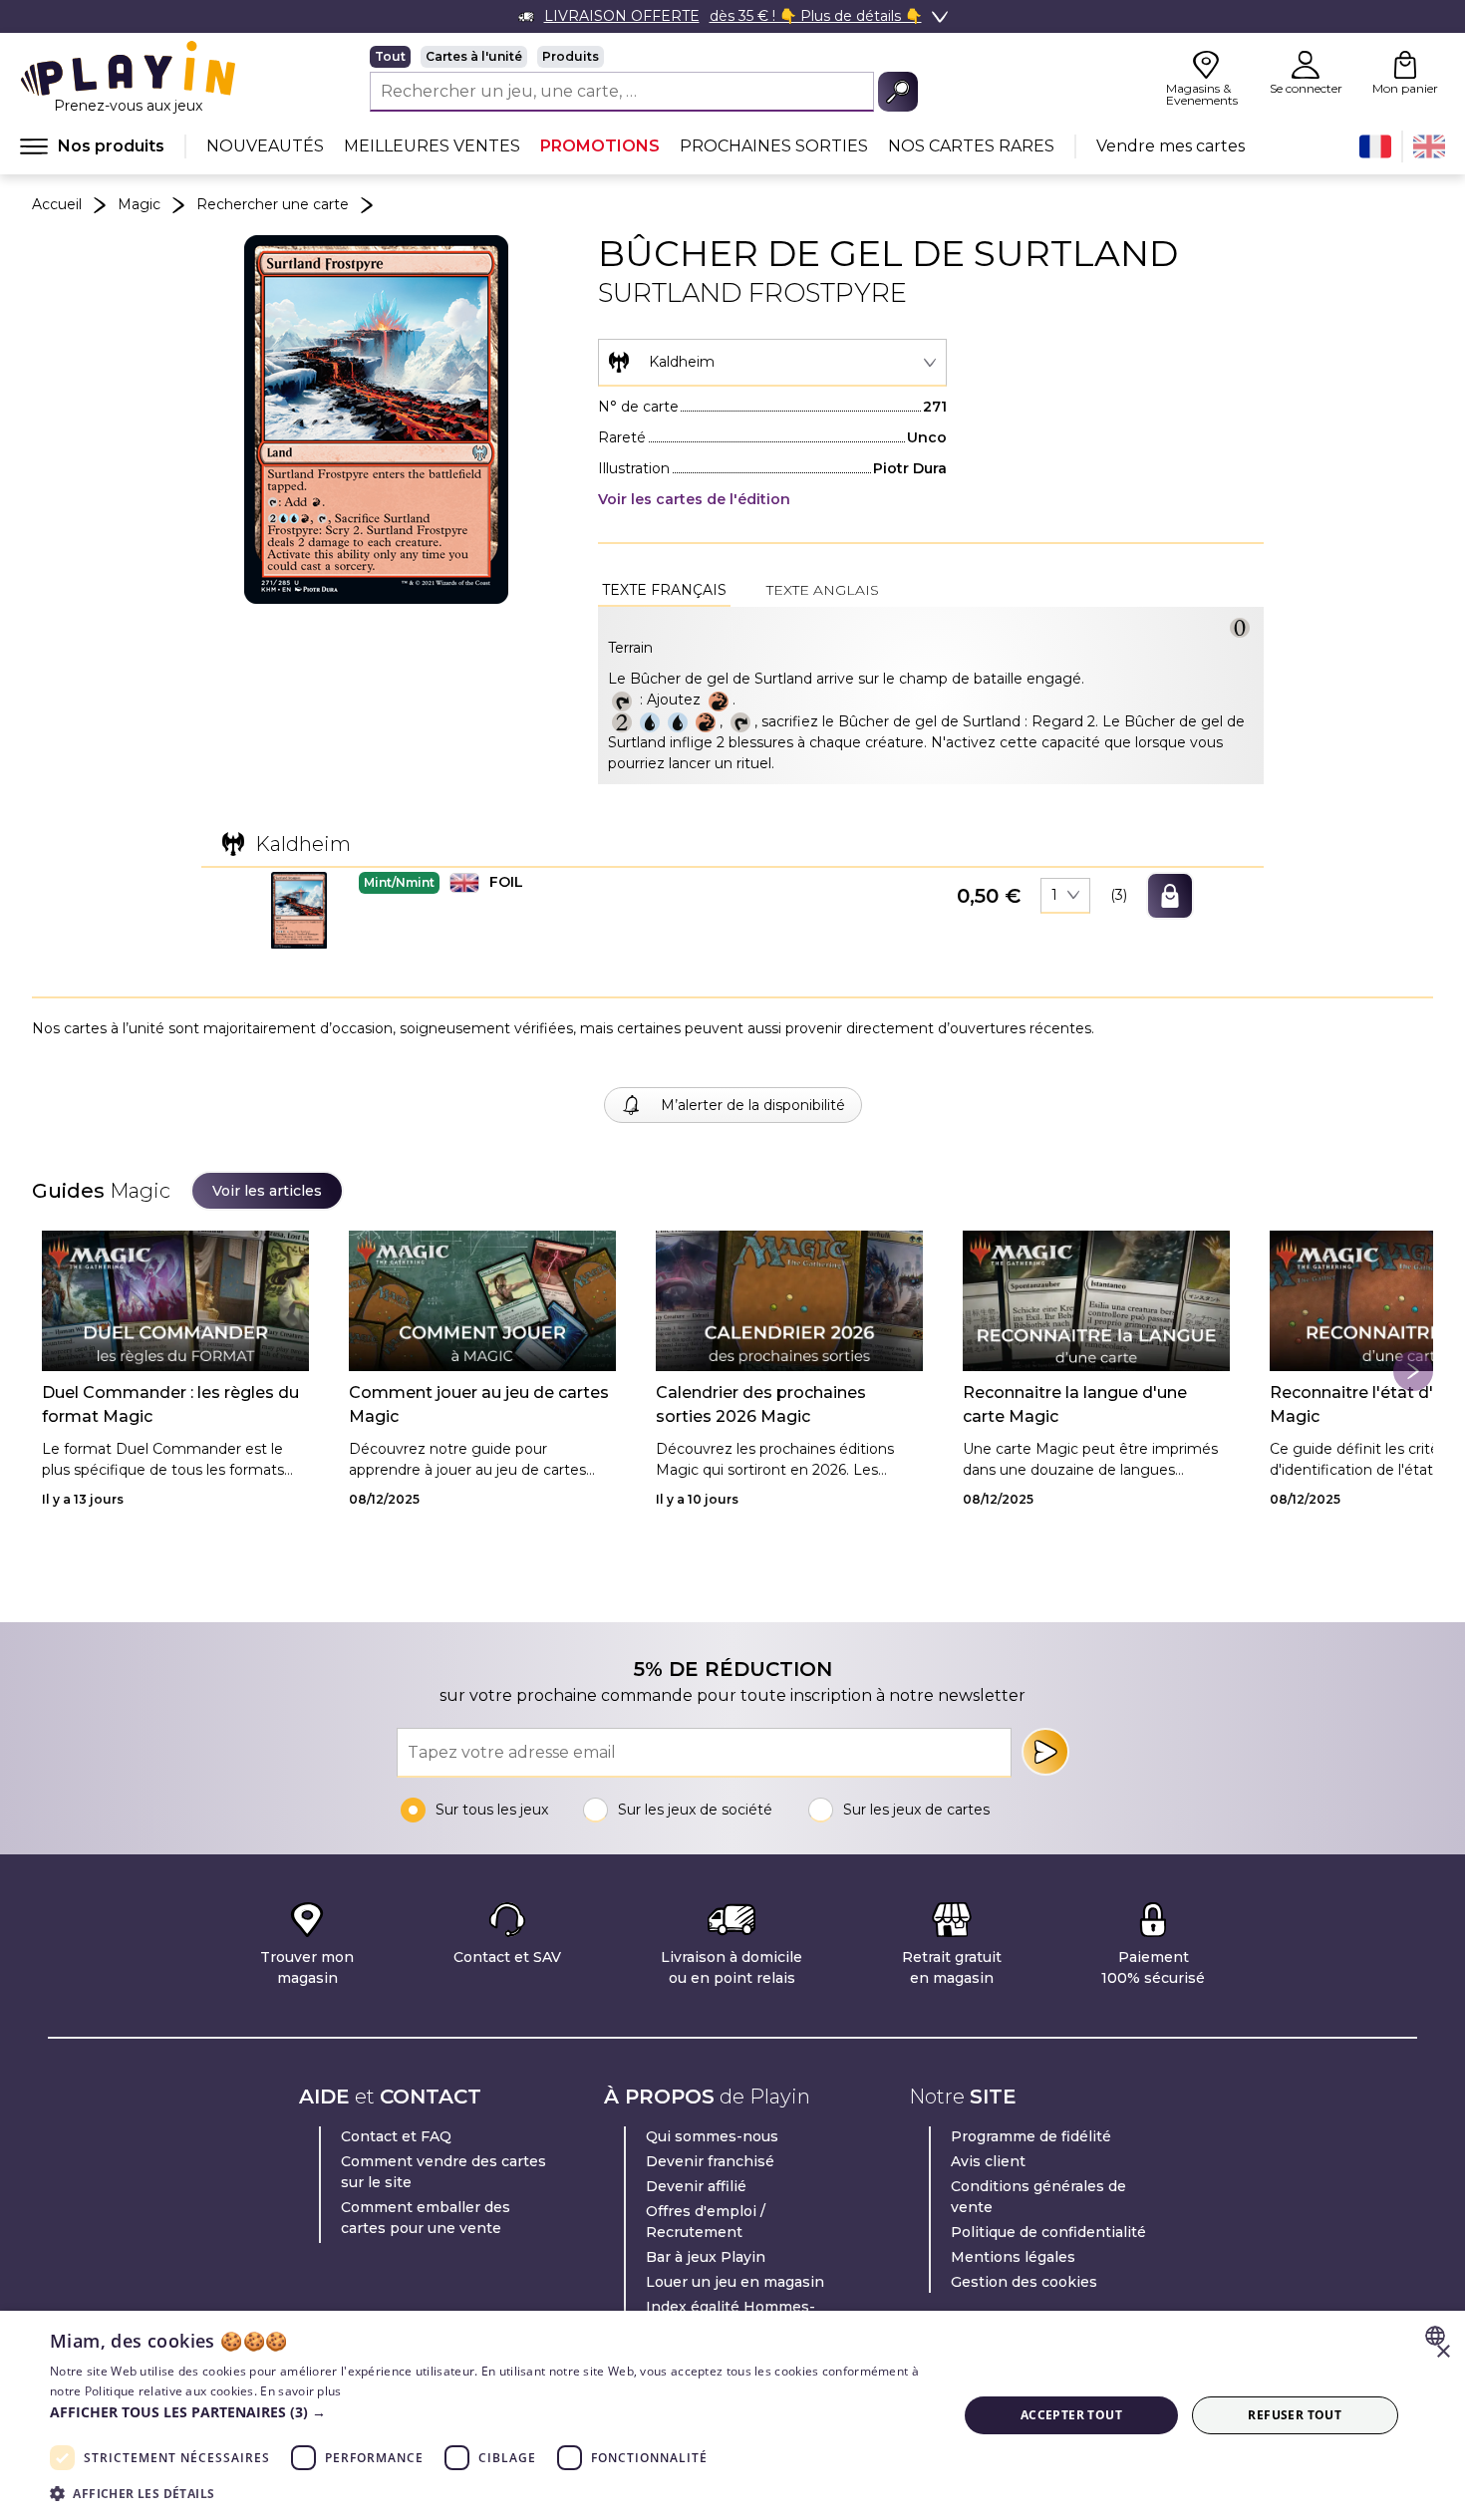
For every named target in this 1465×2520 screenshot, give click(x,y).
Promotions (600, 146)
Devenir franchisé (710, 2161)
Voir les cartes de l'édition (694, 499)
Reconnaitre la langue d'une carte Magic (1075, 1404)
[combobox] (772, 363)
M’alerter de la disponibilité (753, 1105)
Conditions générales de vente (1038, 2197)
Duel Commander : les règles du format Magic (170, 1404)
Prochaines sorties (774, 146)
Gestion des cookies (1024, 2282)
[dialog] (732, 2415)
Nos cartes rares (971, 146)
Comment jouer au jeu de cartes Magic (479, 1404)
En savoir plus (300, 2391)
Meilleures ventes (432, 146)
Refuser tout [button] (1295, 2415)
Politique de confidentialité (1048, 2232)
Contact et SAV (507, 1957)
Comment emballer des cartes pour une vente (426, 2218)
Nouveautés (265, 146)
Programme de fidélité (1031, 2136)
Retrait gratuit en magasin (952, 1967)
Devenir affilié (696, 2186)
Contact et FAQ (396, 2136)
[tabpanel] (931, 696)
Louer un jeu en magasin (735, 2282)
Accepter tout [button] (1071, 2415)
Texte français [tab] (664, 590)
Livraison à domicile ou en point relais (732, 1967)
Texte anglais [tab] (823, 590)
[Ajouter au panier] (1170, 896)
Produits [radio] (571, 56)
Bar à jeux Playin (706, 2257)
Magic (139, 204)
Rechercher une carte (273, 204)
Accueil (57, 204)
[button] (299, 910)
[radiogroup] (644, 57)
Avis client (988, 2161)
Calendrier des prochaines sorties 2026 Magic (761, 1404)
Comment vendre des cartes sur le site (443, 2172)
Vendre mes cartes (1171, 146)
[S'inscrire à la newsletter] (1045, 1752)
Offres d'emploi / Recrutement (706, 2222)
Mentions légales (1013, 2257)
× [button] (1443, 2352)
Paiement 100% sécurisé (1153, 1967)
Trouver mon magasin (307, 1967)
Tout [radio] (390, 56)
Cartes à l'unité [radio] (474, 56)
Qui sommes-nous (712, 2136)
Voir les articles (267, 1191)
